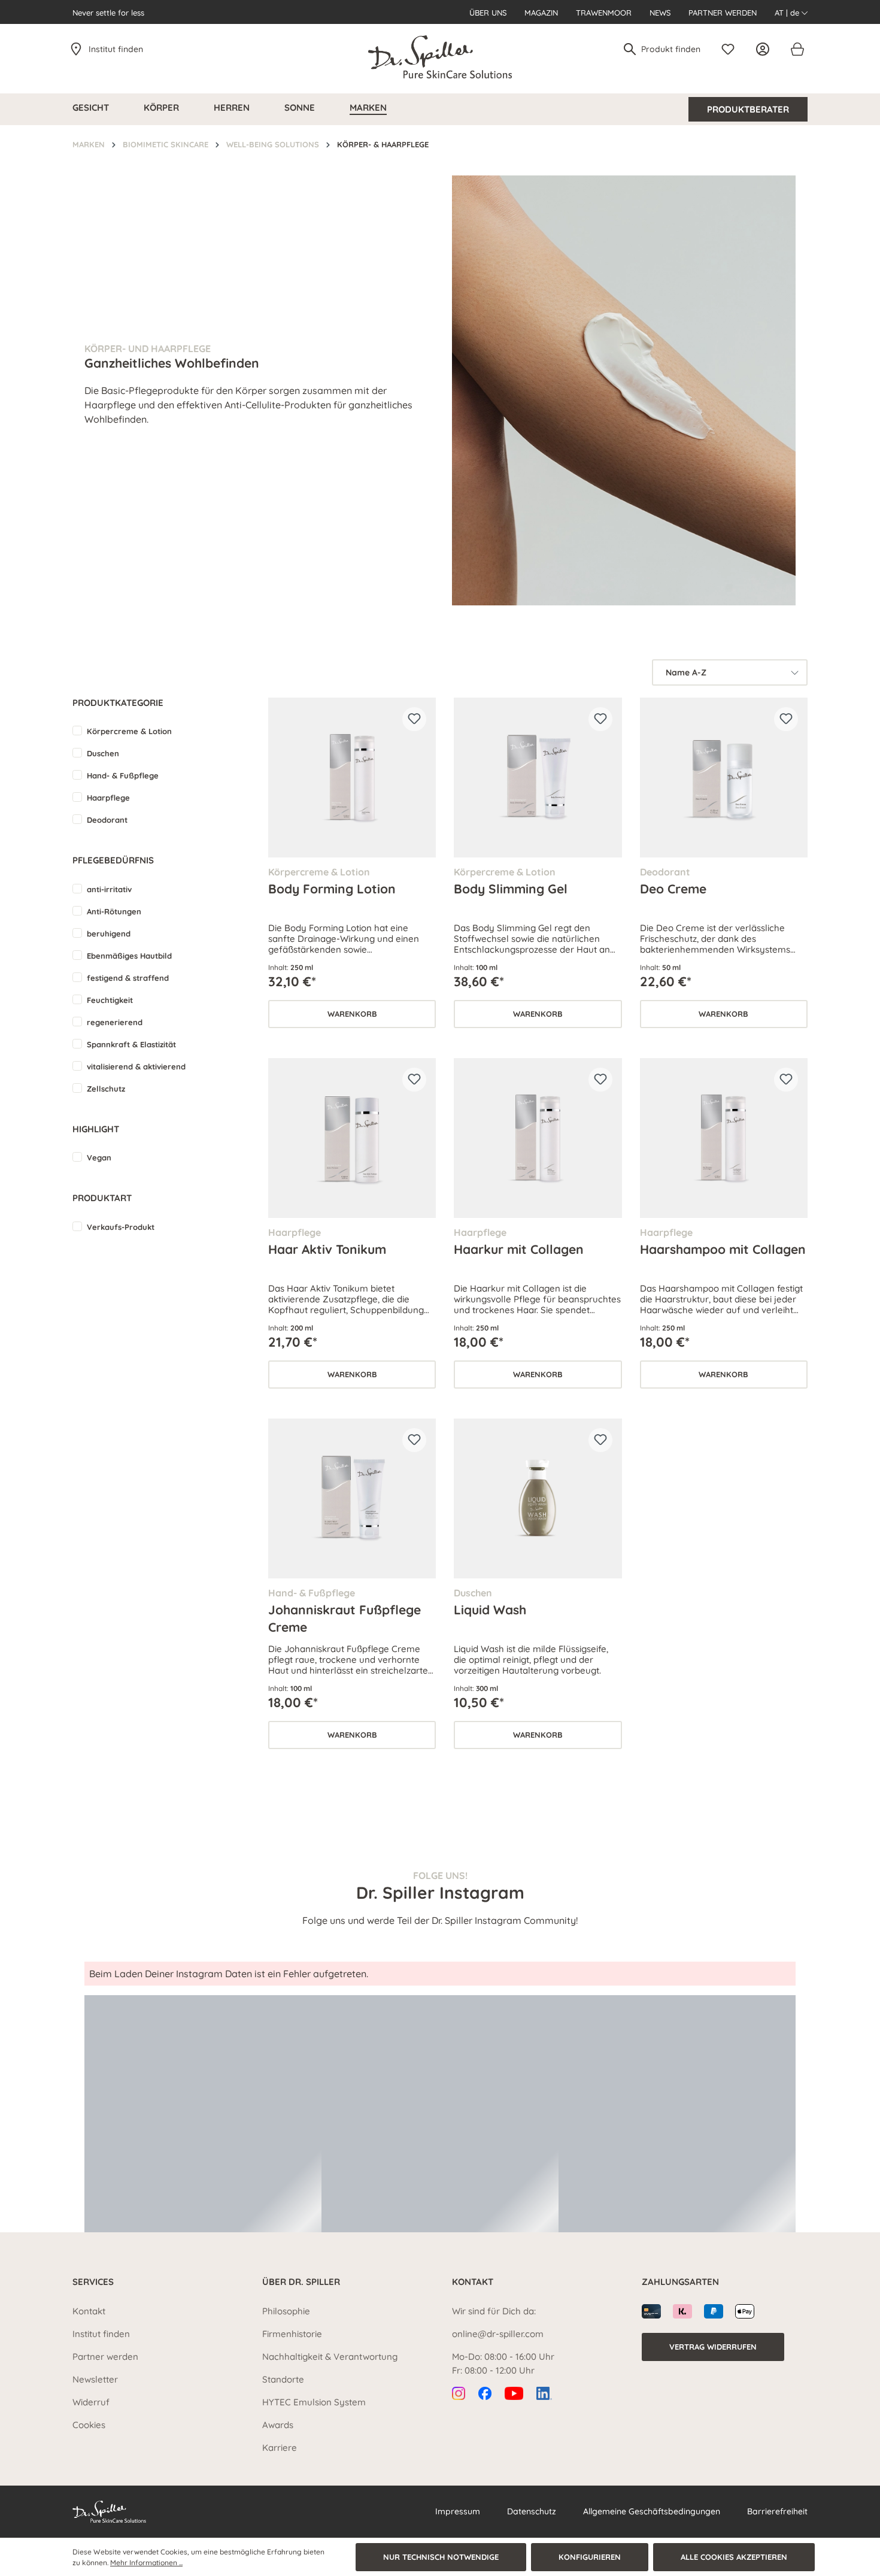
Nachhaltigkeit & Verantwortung (330, 2357)
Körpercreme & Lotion (129, 731)
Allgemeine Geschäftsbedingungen (652, 2511)
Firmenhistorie (292, 2334)
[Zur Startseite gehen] (440, 57)
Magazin (541, 13)
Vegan (99, 1157)
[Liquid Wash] (538, 1498)
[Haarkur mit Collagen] (538, 1138)
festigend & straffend (128, 978)
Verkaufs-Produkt (121, 1227)
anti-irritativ (109, 889)
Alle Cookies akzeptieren (734, 2557)
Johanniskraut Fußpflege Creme (345, 1618)
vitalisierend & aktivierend (136, 1066)
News (660, 13)
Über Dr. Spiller (301, 2282)
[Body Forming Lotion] (352, 778)
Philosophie (286, 2311)
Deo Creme (673, 889)
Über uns (488, 13)
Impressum (458, 2511)
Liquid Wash (490, 1610)
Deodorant (107, 820)
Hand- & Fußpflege (123, 775)
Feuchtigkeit (110, 1000)
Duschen (103, 753)
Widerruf (91, 2402)
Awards (278, 2425)
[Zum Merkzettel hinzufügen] (414, 719)
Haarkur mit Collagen (519, 1249)
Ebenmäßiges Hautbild (129, 956)
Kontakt (89, 2311)
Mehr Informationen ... (146, 2563)
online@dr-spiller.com (498, 2334)
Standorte (283, 2379)
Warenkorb (352, 1014)
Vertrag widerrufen (713, 2347)
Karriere (280, 2448)
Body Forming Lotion (332, 889)
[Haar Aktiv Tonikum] (352, 1138)
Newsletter (95, 2379)
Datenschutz (532, 2511)
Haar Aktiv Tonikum (327, 1249)
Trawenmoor (604, 13)
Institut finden (116, 49)
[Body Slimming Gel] (538, 778)
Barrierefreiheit (777, 2511)
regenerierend (115, 1022)
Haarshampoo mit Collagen (723, 1249)
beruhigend (109, 934)
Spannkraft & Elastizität (131, 1044)
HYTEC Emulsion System (314, 2402)
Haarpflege (108, 798)
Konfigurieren (590, 2557)
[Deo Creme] (724, 778)
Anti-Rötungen (114, 911)
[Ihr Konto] (766, 49)
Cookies (89, 2425)
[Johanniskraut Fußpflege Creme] (352, 1498)
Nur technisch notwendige (441, 2557)
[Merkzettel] (731, 49)
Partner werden (723, 13)
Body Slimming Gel (511, 889)
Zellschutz (106, 1089)
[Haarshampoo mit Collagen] (724, 1138)
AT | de (788, 13)
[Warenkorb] (797, 49)
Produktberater (748, 109)
